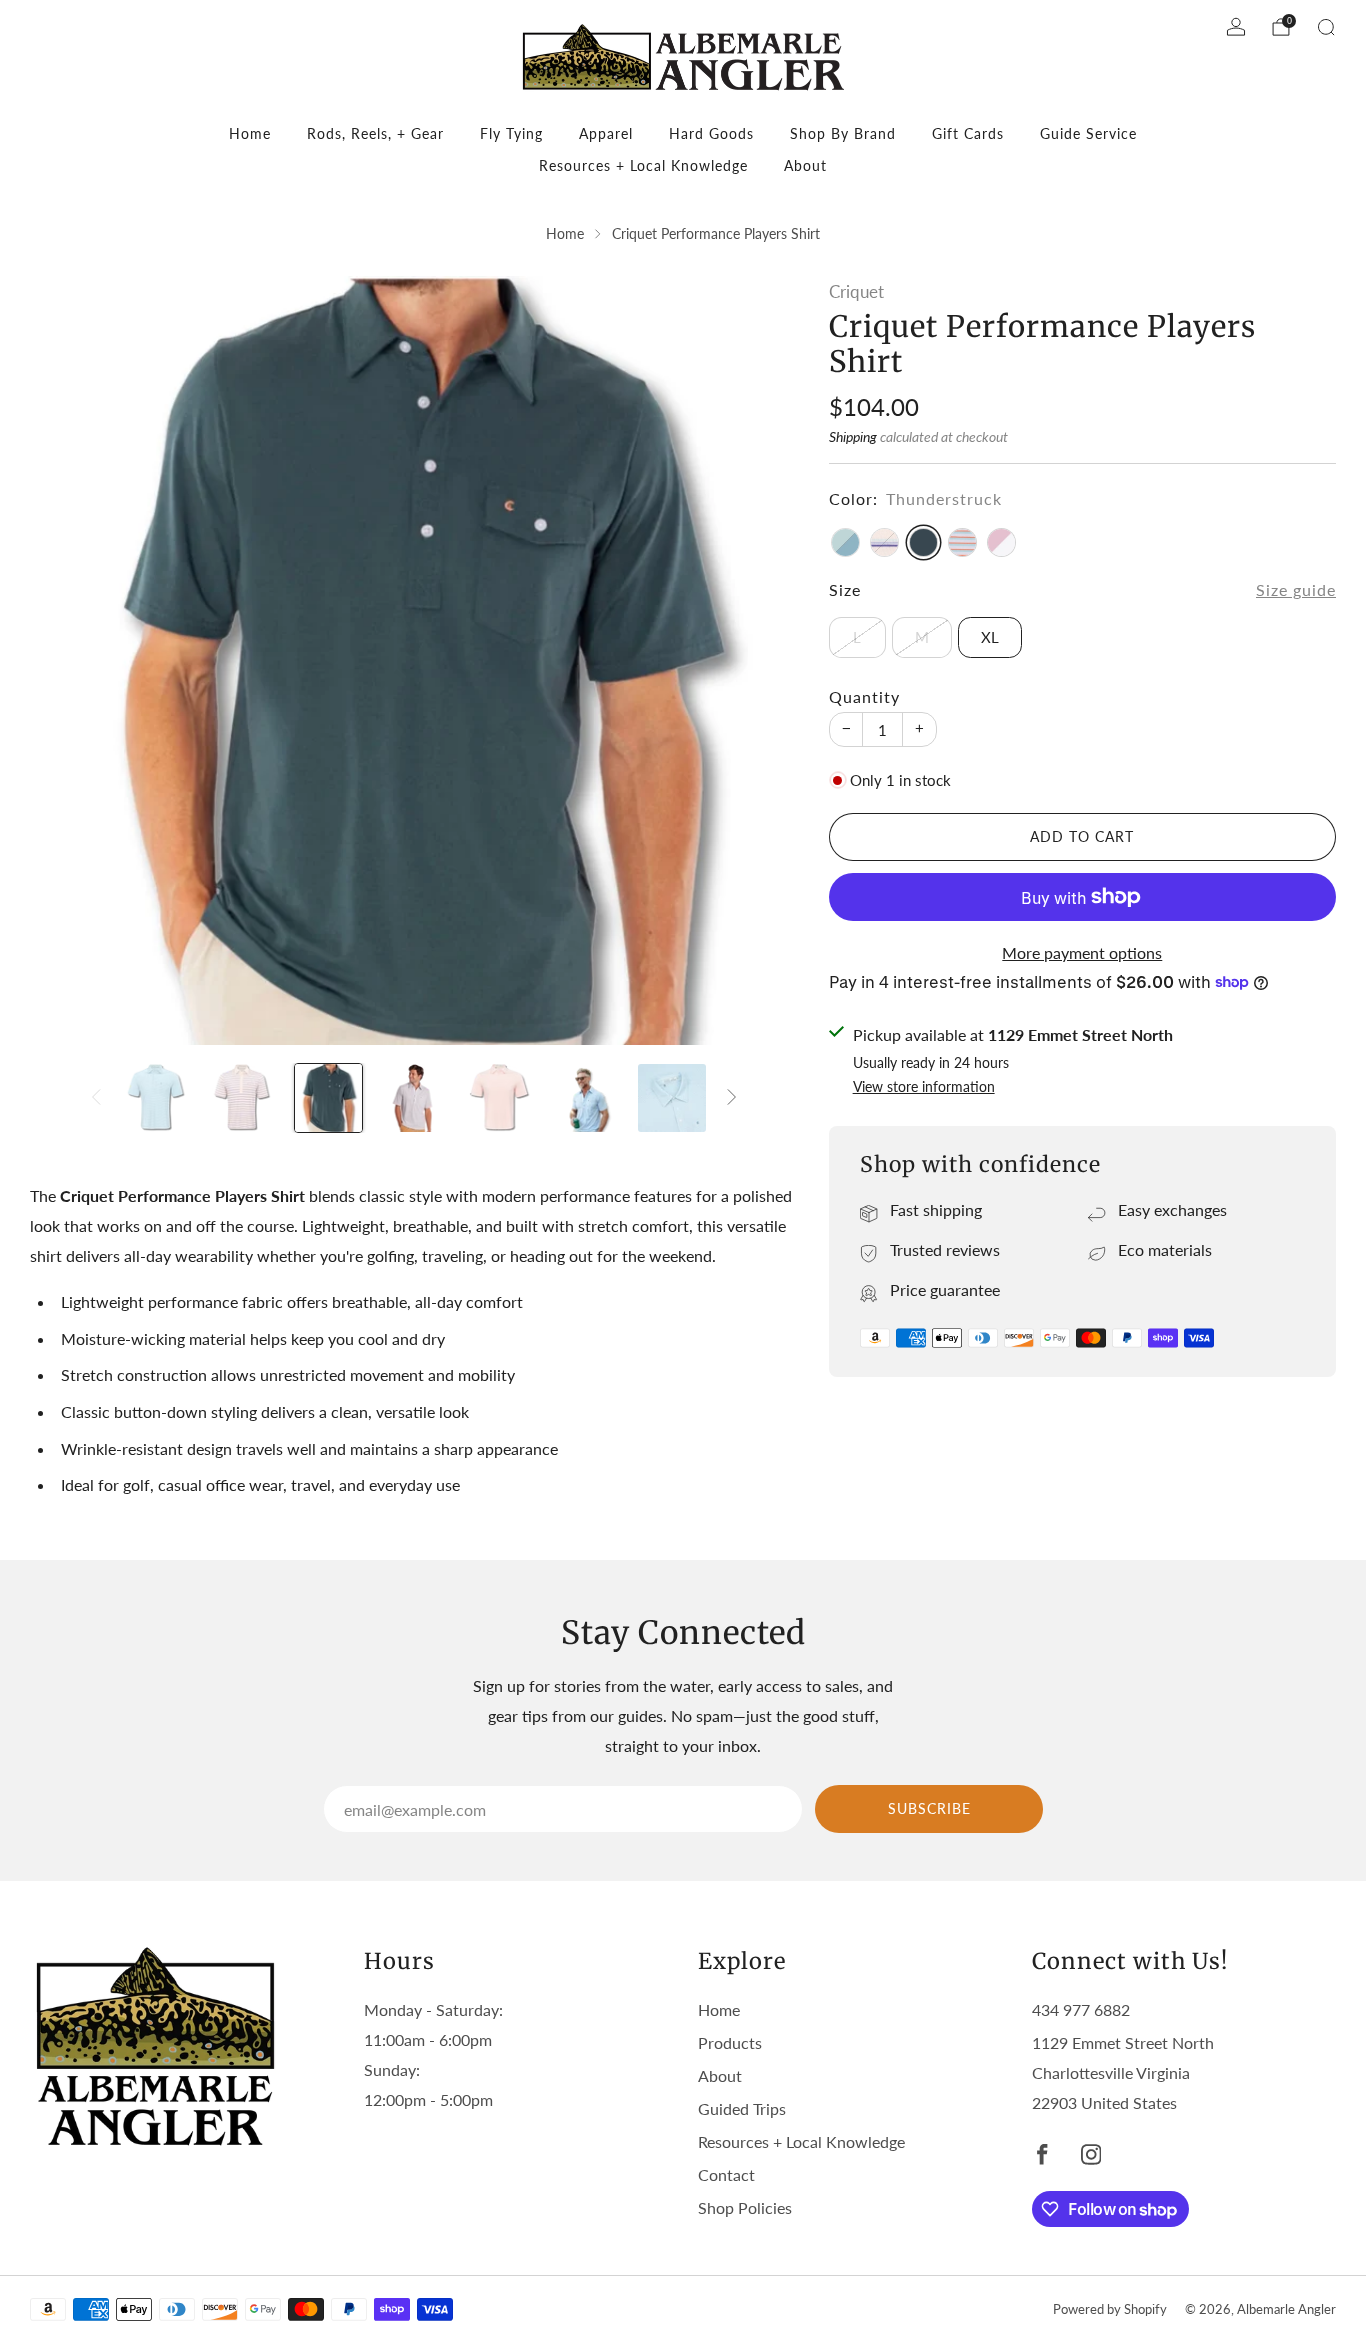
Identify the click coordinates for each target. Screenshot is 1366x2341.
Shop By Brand (843, 133)
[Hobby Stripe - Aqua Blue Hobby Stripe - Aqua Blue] (845, 542)
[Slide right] (732, 1098)
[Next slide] (760, 661)
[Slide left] (96, 1098)
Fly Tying (511, 133)
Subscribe (929, 1808)
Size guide (1296, 589)
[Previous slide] (69, 661)
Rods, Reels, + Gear (375, 133)
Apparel (606, 133)
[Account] (1236, 27)
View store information (924, 1086)
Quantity (864, 696)
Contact (726, 2174)
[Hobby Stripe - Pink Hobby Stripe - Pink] (1001, 542)
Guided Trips (742, 2108)
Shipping (853, 436)
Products (730, 2042)
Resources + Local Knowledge (643, 165)
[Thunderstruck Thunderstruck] (923, 542)
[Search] (1326, 27)
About (805, 165)
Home (250, 133)
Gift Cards (968, 133)
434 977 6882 (1081, 2009)
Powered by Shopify (1110, 2309)
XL (990, 637)
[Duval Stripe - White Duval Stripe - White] (962, 542)
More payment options (1082, 952)
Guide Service (1088, 133)
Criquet (856, 291)
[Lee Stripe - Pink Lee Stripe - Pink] (884, 542)
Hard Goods (711, 133)
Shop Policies (745, 2207)
